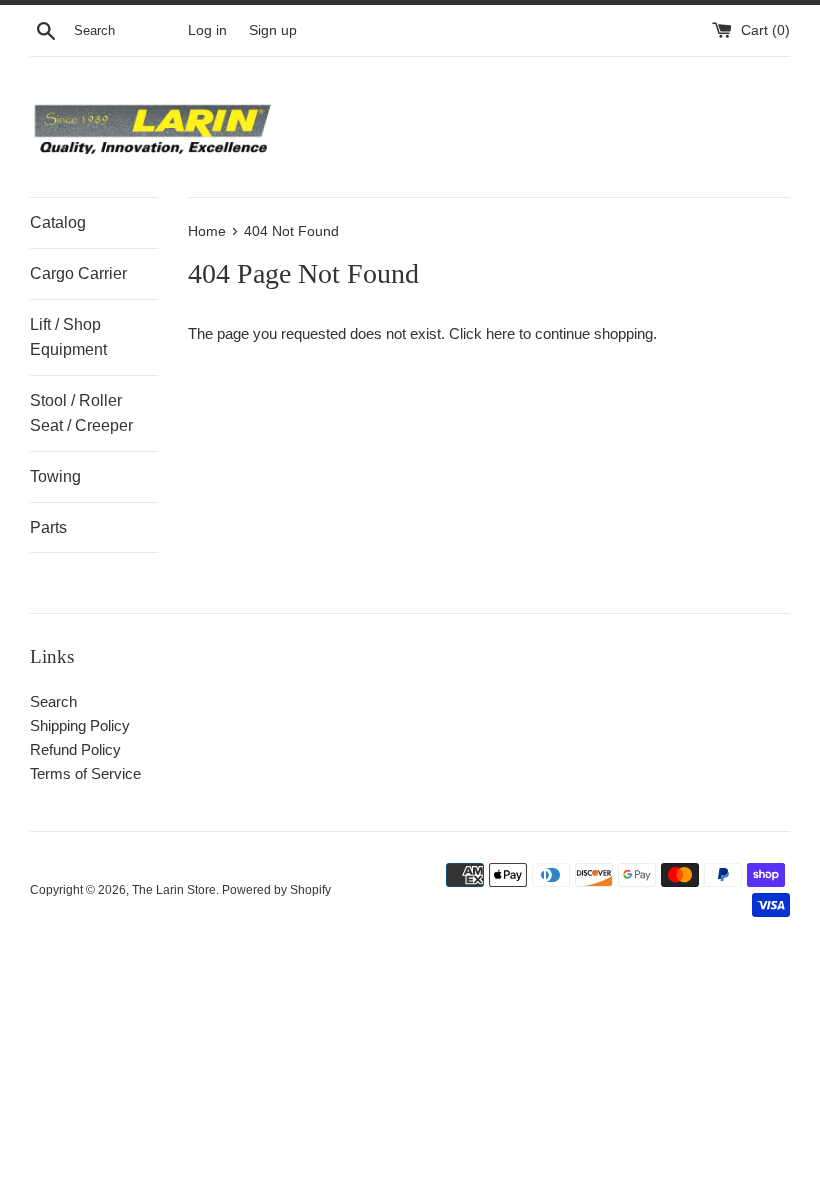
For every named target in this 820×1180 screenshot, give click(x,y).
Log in (207, 30)
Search (53, 701)
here (500, 333)
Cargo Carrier (78, 273)
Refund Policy (75, 749)
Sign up (273, 30)
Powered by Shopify (276, 890)
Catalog (58, 222)
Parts (48, 527)
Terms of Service (85, 773)
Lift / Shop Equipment (68, 337)
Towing (55, 476)
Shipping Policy (80, 725)
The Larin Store (174, 890)
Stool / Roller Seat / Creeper (81, 413)
